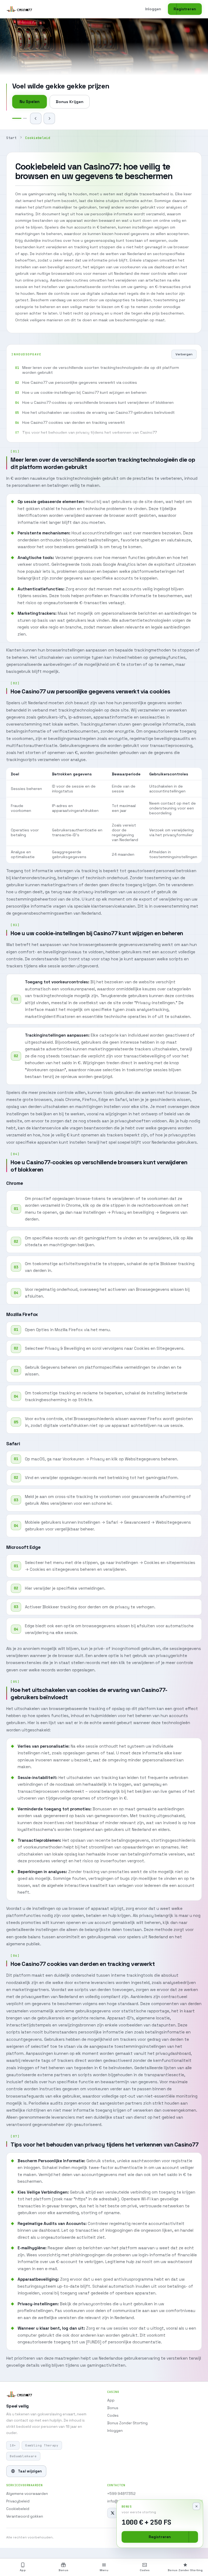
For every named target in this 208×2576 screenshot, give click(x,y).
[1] (14, 118)
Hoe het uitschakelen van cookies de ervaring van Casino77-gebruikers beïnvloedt (98, 412)
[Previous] (36, 118)
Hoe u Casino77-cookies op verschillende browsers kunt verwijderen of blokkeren (98, 402)
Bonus (113, 2408)
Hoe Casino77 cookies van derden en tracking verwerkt (74, 422)
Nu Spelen (30, 102)
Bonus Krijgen (70, 102)
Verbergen (184, 354)
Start (11, 138)
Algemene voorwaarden (27, 2494)
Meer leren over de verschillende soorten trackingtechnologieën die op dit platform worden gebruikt (101, 370)
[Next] (49, 118)
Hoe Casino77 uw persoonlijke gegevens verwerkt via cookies (80, 382)
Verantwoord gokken (25, 2516)
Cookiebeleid (18, 2509)
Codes (113, 2415)
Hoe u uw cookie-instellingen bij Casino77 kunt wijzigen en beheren (84, 392)
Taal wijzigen (30, 2471)
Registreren (185, 9)
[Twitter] (112, 2513)
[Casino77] (19, 9)
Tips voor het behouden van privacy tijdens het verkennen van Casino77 (90, 432)
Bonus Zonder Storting (127, 2423)
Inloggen (153, 9)
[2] (22, 118)
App (111, 2400)
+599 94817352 (121, 2494)
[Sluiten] (196, 2506)
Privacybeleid (18, 2501)
